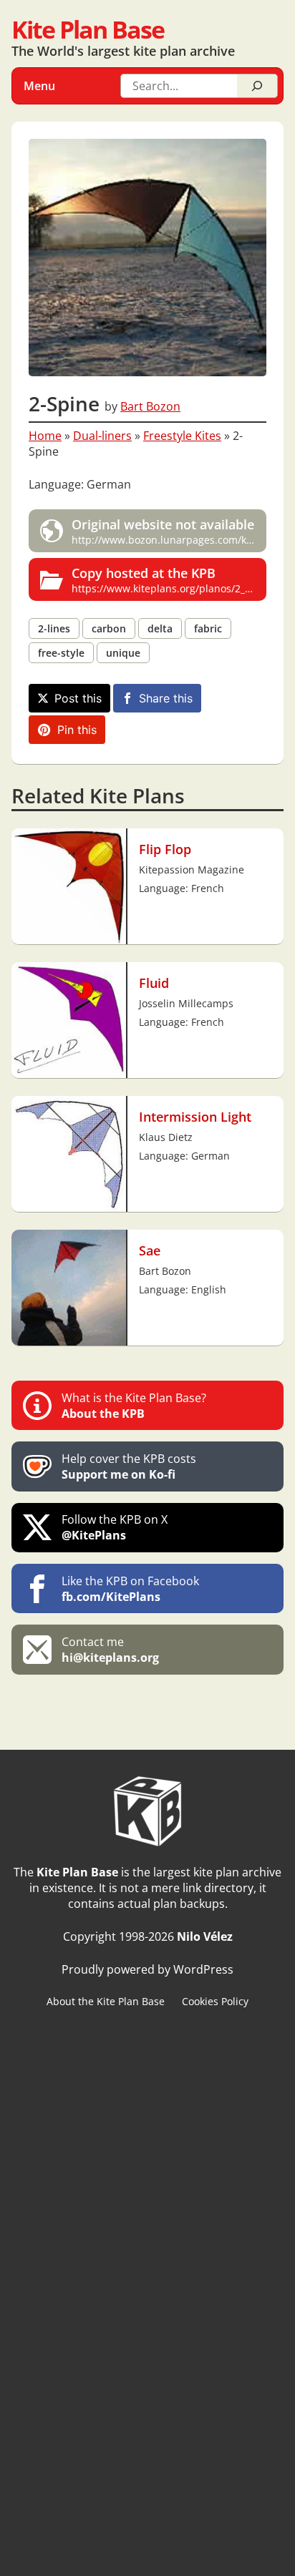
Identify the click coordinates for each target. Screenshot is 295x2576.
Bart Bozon (150, 406)
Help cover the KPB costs (129, 1466)
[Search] (257, 86)
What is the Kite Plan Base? (134, 1406)
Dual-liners (102, 436)
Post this (78, 698)
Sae (150, 1250)
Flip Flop (165, 849)
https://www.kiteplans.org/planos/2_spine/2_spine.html (169, 579)
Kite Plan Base (88, 29)
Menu (39, 86)
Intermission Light (195, 1116)
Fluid (154, 983)
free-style (61, 653)
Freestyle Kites (182, 436)
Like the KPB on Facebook (130, 1589)
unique (123, 653)
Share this (166, 698)
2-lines (54, 628)
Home (45, 436)
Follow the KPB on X (115, 1527)
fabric (208, 628)
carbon (109, 628)
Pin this (77, 730)
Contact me (110, 1650)
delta (160, 628)
